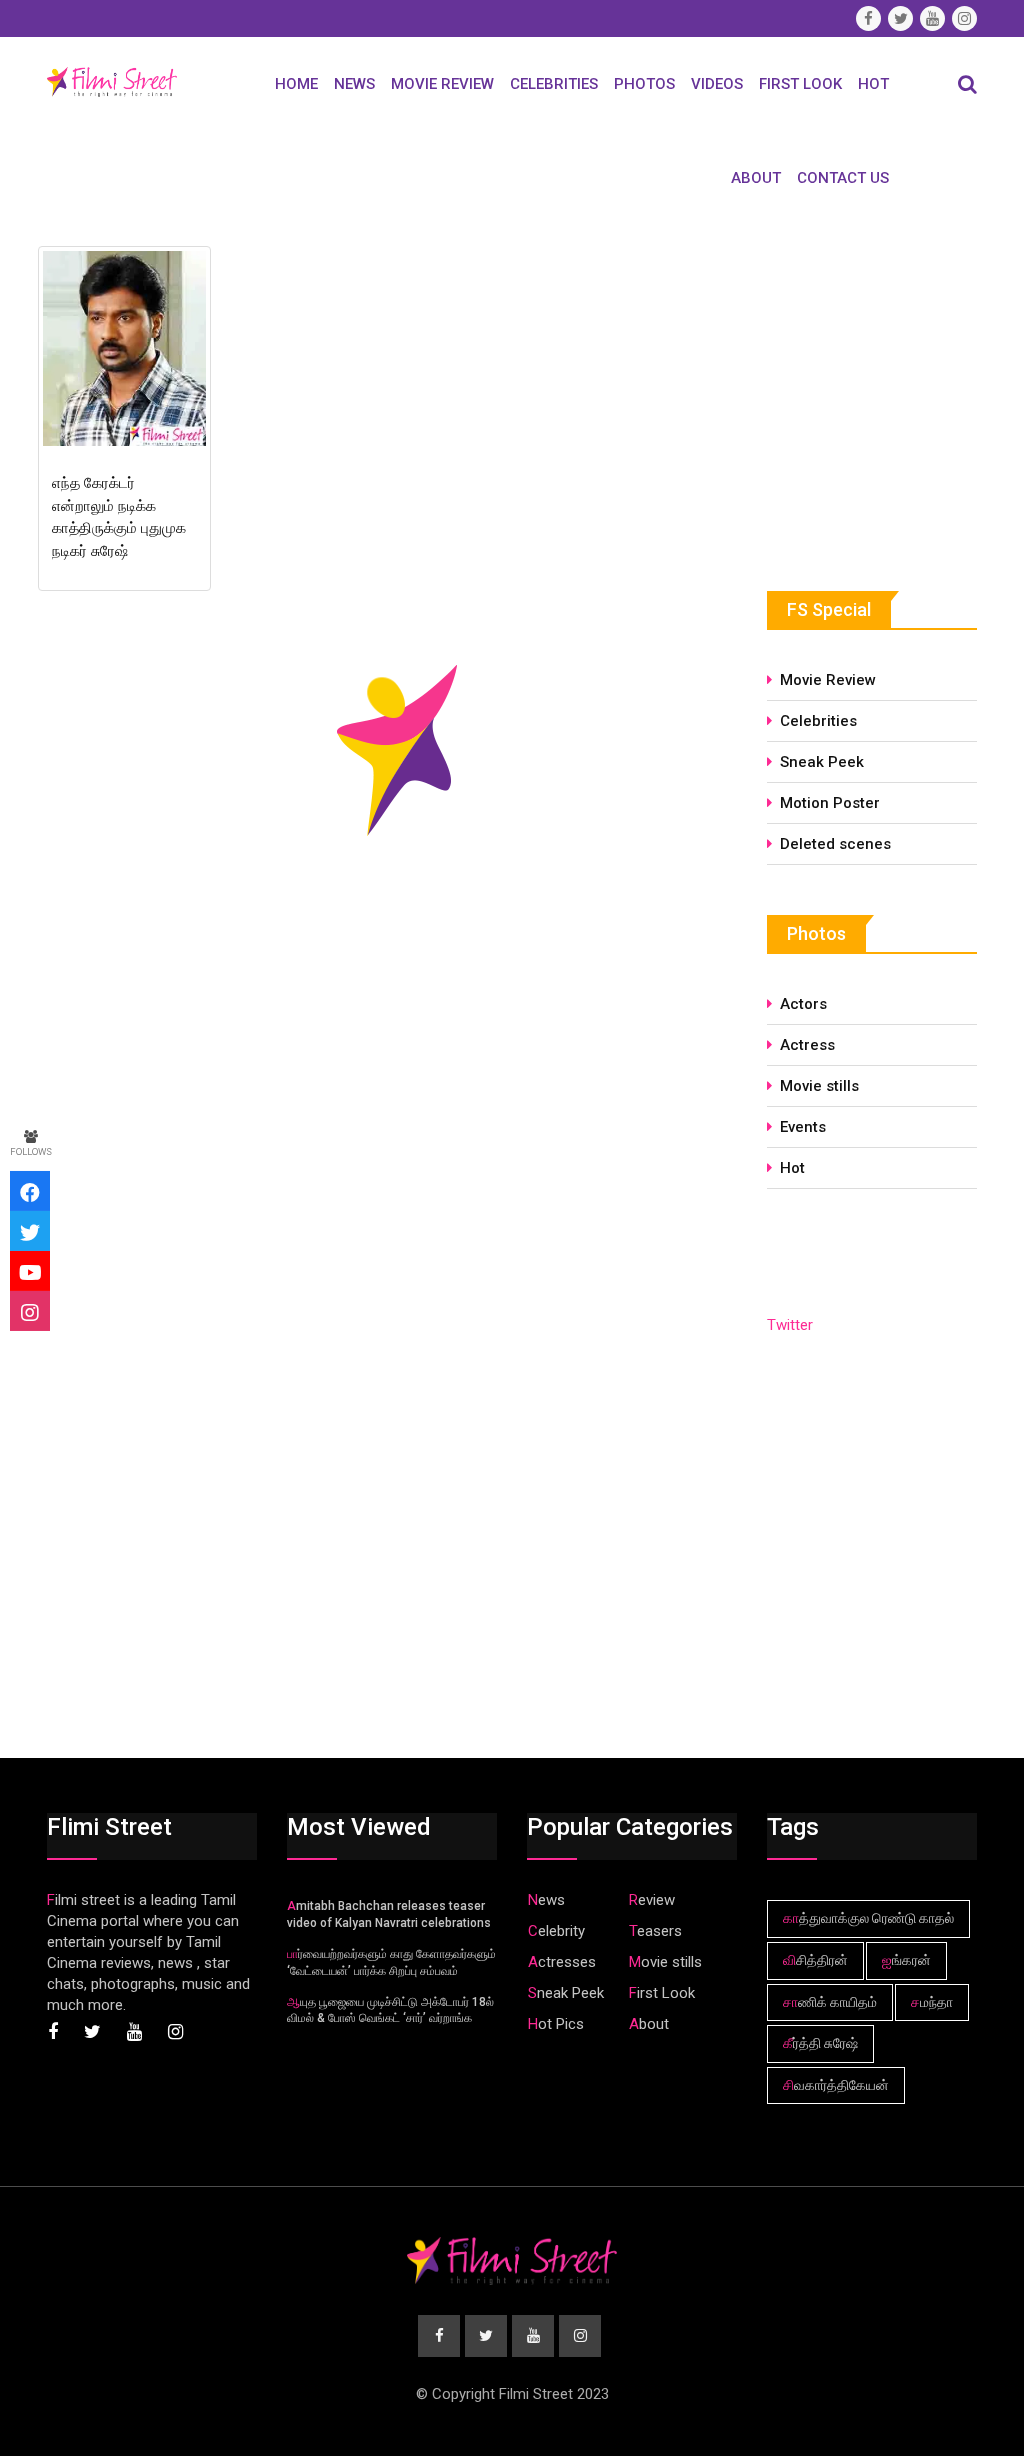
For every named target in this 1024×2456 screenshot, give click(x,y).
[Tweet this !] (30, 1231)
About (756, 178)
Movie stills (819, 1086)
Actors (803, 1004)
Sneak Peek (822, 762)
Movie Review (442, 84)
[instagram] (30, 1311)
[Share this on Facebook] (30, 1191)
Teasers (655, 1931)
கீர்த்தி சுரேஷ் (820, 2043)
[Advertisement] (895, 389)
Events (803, 1127)
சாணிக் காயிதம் (830, 2002)
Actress (807, 1045)
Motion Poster (830, 803)
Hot (873, 84)
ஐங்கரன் (906, 1960)
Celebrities (554, 84)
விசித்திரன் (815, 1960)
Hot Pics (556, 2024)
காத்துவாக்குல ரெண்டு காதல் (868, 1918)
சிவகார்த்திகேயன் (836, 2085)
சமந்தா (932, 2002)
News (354, 84)
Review (652, 1900)
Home (296, 84)
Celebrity (556, 1931)
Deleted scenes (835, 844)
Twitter (790, 1325)
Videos (717, 84)
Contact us (843, 178)
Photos (644, 84)
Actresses (562, 1962)
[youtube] (30, 1271)
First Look (800, 84)
